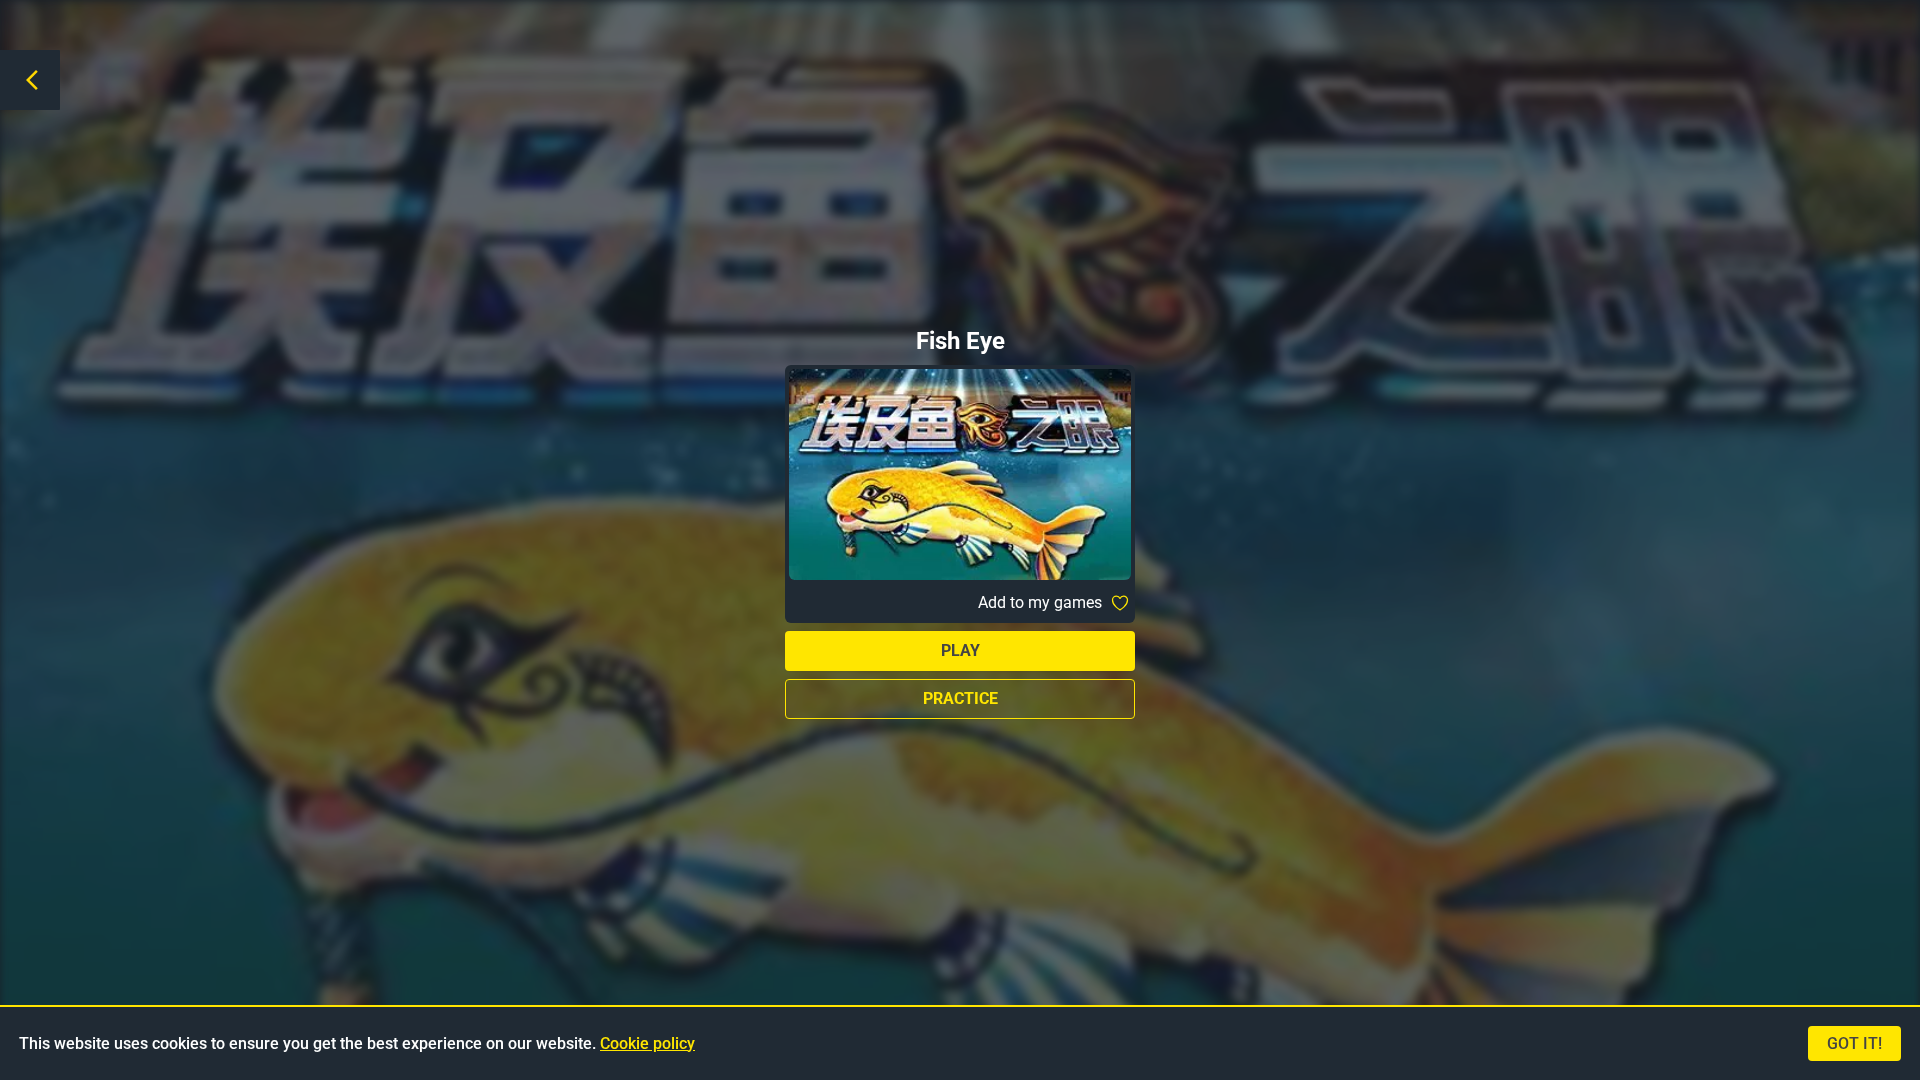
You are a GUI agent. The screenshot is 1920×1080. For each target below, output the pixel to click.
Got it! (1854, 1043)
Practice (960, 698)
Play (960, 650)
